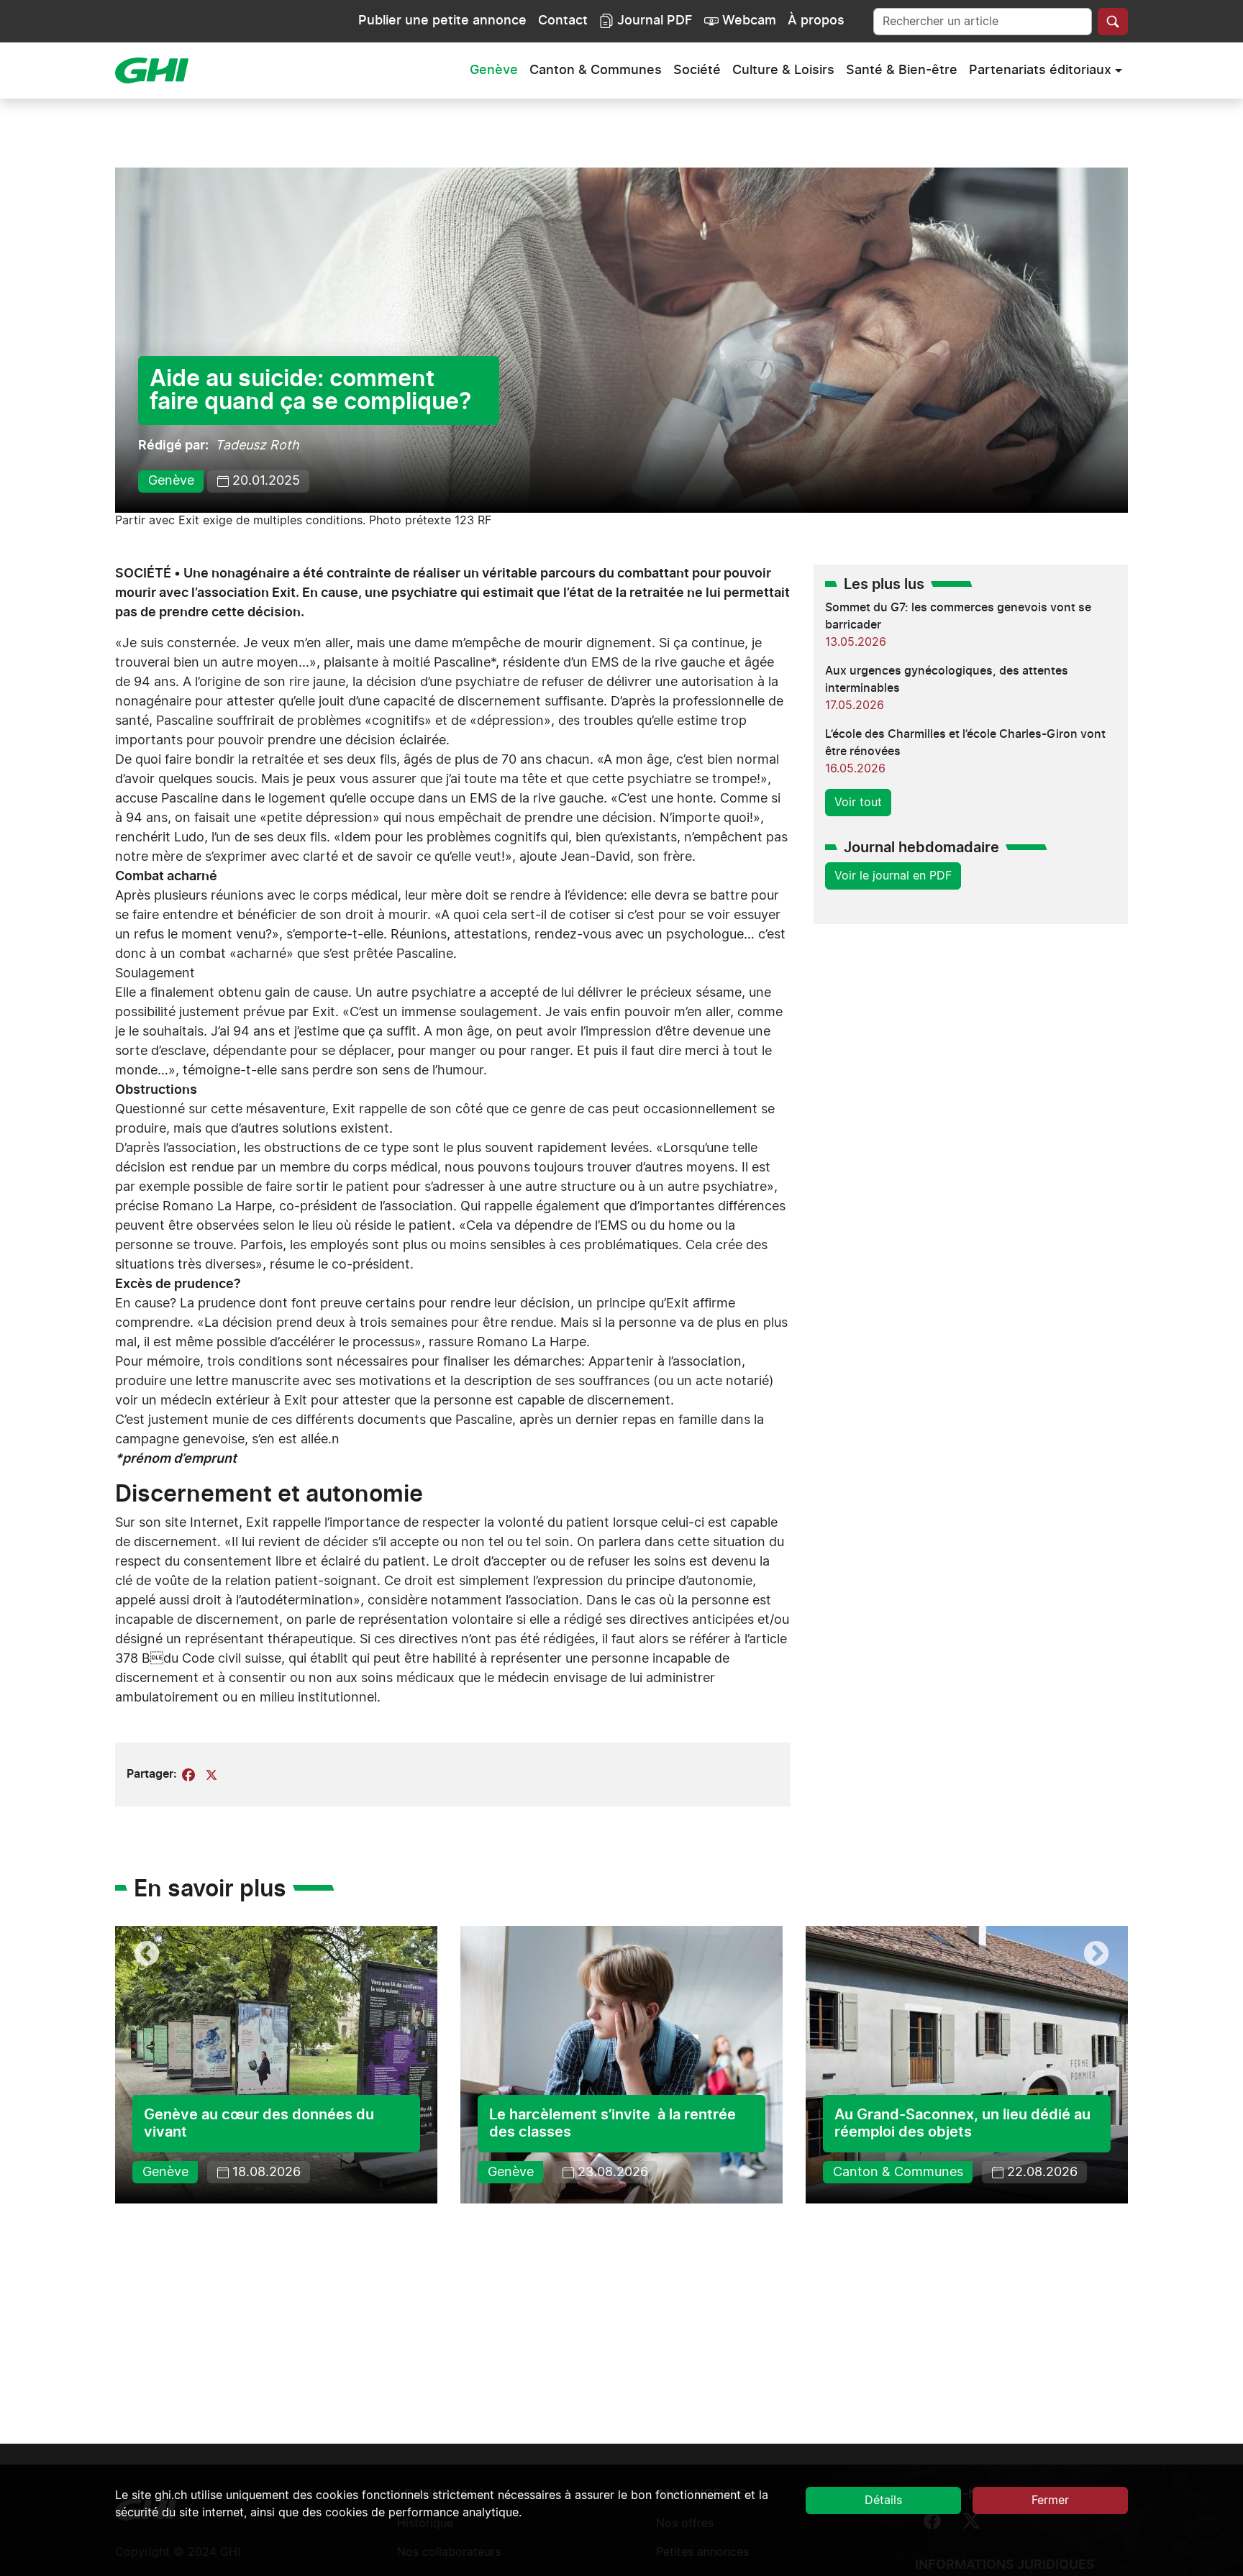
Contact (563, 21)
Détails (883, 2500)
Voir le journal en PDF (893, 876)
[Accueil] (158, 70)
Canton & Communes (596, 70)
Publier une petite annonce (442, 21)
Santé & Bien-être (902, 70)
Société (697, 70)
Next (1096, 1955)
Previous (147, 1955)
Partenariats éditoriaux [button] (1040, 70)
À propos (816, 21)
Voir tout (858, 803)
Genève (494, 70)
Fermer (1050, 2500)
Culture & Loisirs (783, 70)
